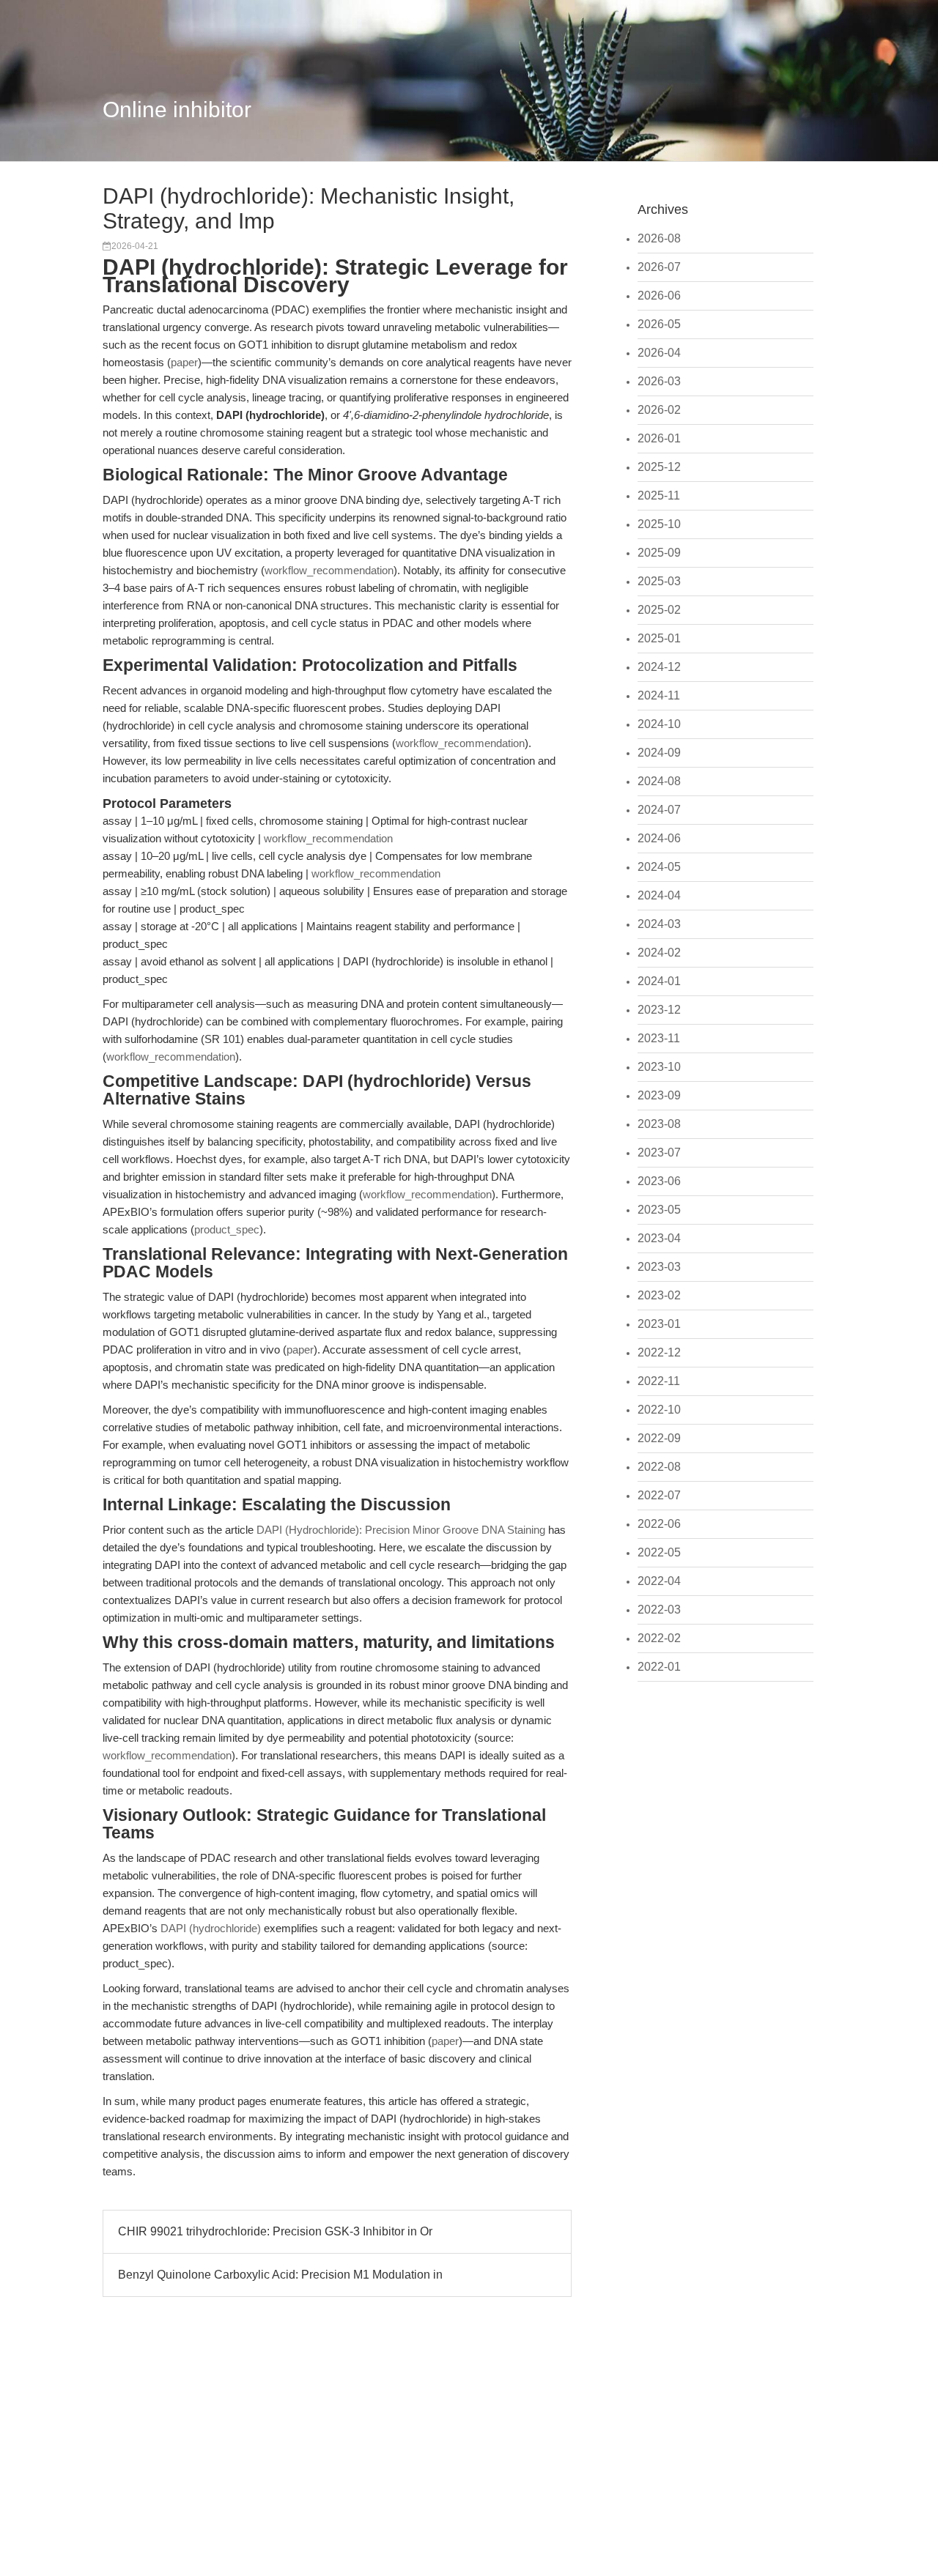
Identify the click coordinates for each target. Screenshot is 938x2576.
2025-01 (659, 638)
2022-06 (659, 1524)
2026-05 (659, 324)
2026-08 (659, 238)
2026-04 (659, 353)
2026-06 (659, 296)
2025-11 (659, 495)
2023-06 (659, 1181)
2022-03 (659, 1610)
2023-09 (659, 1095)
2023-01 (659, 1324)
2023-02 (659, 1295)
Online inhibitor (177, 110)
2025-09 (659, 553)
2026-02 (659, 410)
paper (184, 362)
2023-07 (659, 1152)
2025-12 (659, 467)
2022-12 (659, 1352)
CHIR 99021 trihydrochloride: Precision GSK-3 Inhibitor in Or (275, 2231)
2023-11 (659, 1038)
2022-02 (659, 1638)
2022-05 (659, 1552)
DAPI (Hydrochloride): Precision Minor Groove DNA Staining (401, 1530)
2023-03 (659, 1267)
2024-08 (659, 781)
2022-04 (659, 1581)
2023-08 (659, 1124)
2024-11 (659, 695)
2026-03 (659, 381)
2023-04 (659, 1238)
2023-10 (659, 1067)
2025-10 (659, 524)
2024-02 (659, 953)
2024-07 (659, 810)
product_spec (227, 1229)
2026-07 (659, 267)
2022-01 (659, 1667)
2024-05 (659, 867)
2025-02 (659, 610)
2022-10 (659, 1410)
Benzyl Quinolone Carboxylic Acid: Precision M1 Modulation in (280, 2275)
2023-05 (659, 1210)
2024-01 (659, 981)
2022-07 (659, 1495)
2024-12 (659, 667)
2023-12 (659, 1010)
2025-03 (659, 581)
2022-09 (659, 1438)
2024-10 (659, 724)
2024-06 (659, 838)
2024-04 (659, 895)
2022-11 (659, 1381)
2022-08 (659, 1467)
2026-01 (659, 438)
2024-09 (659, 753)
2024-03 (659, 924)
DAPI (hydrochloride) (211, 1928)
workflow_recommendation (329, 570)
